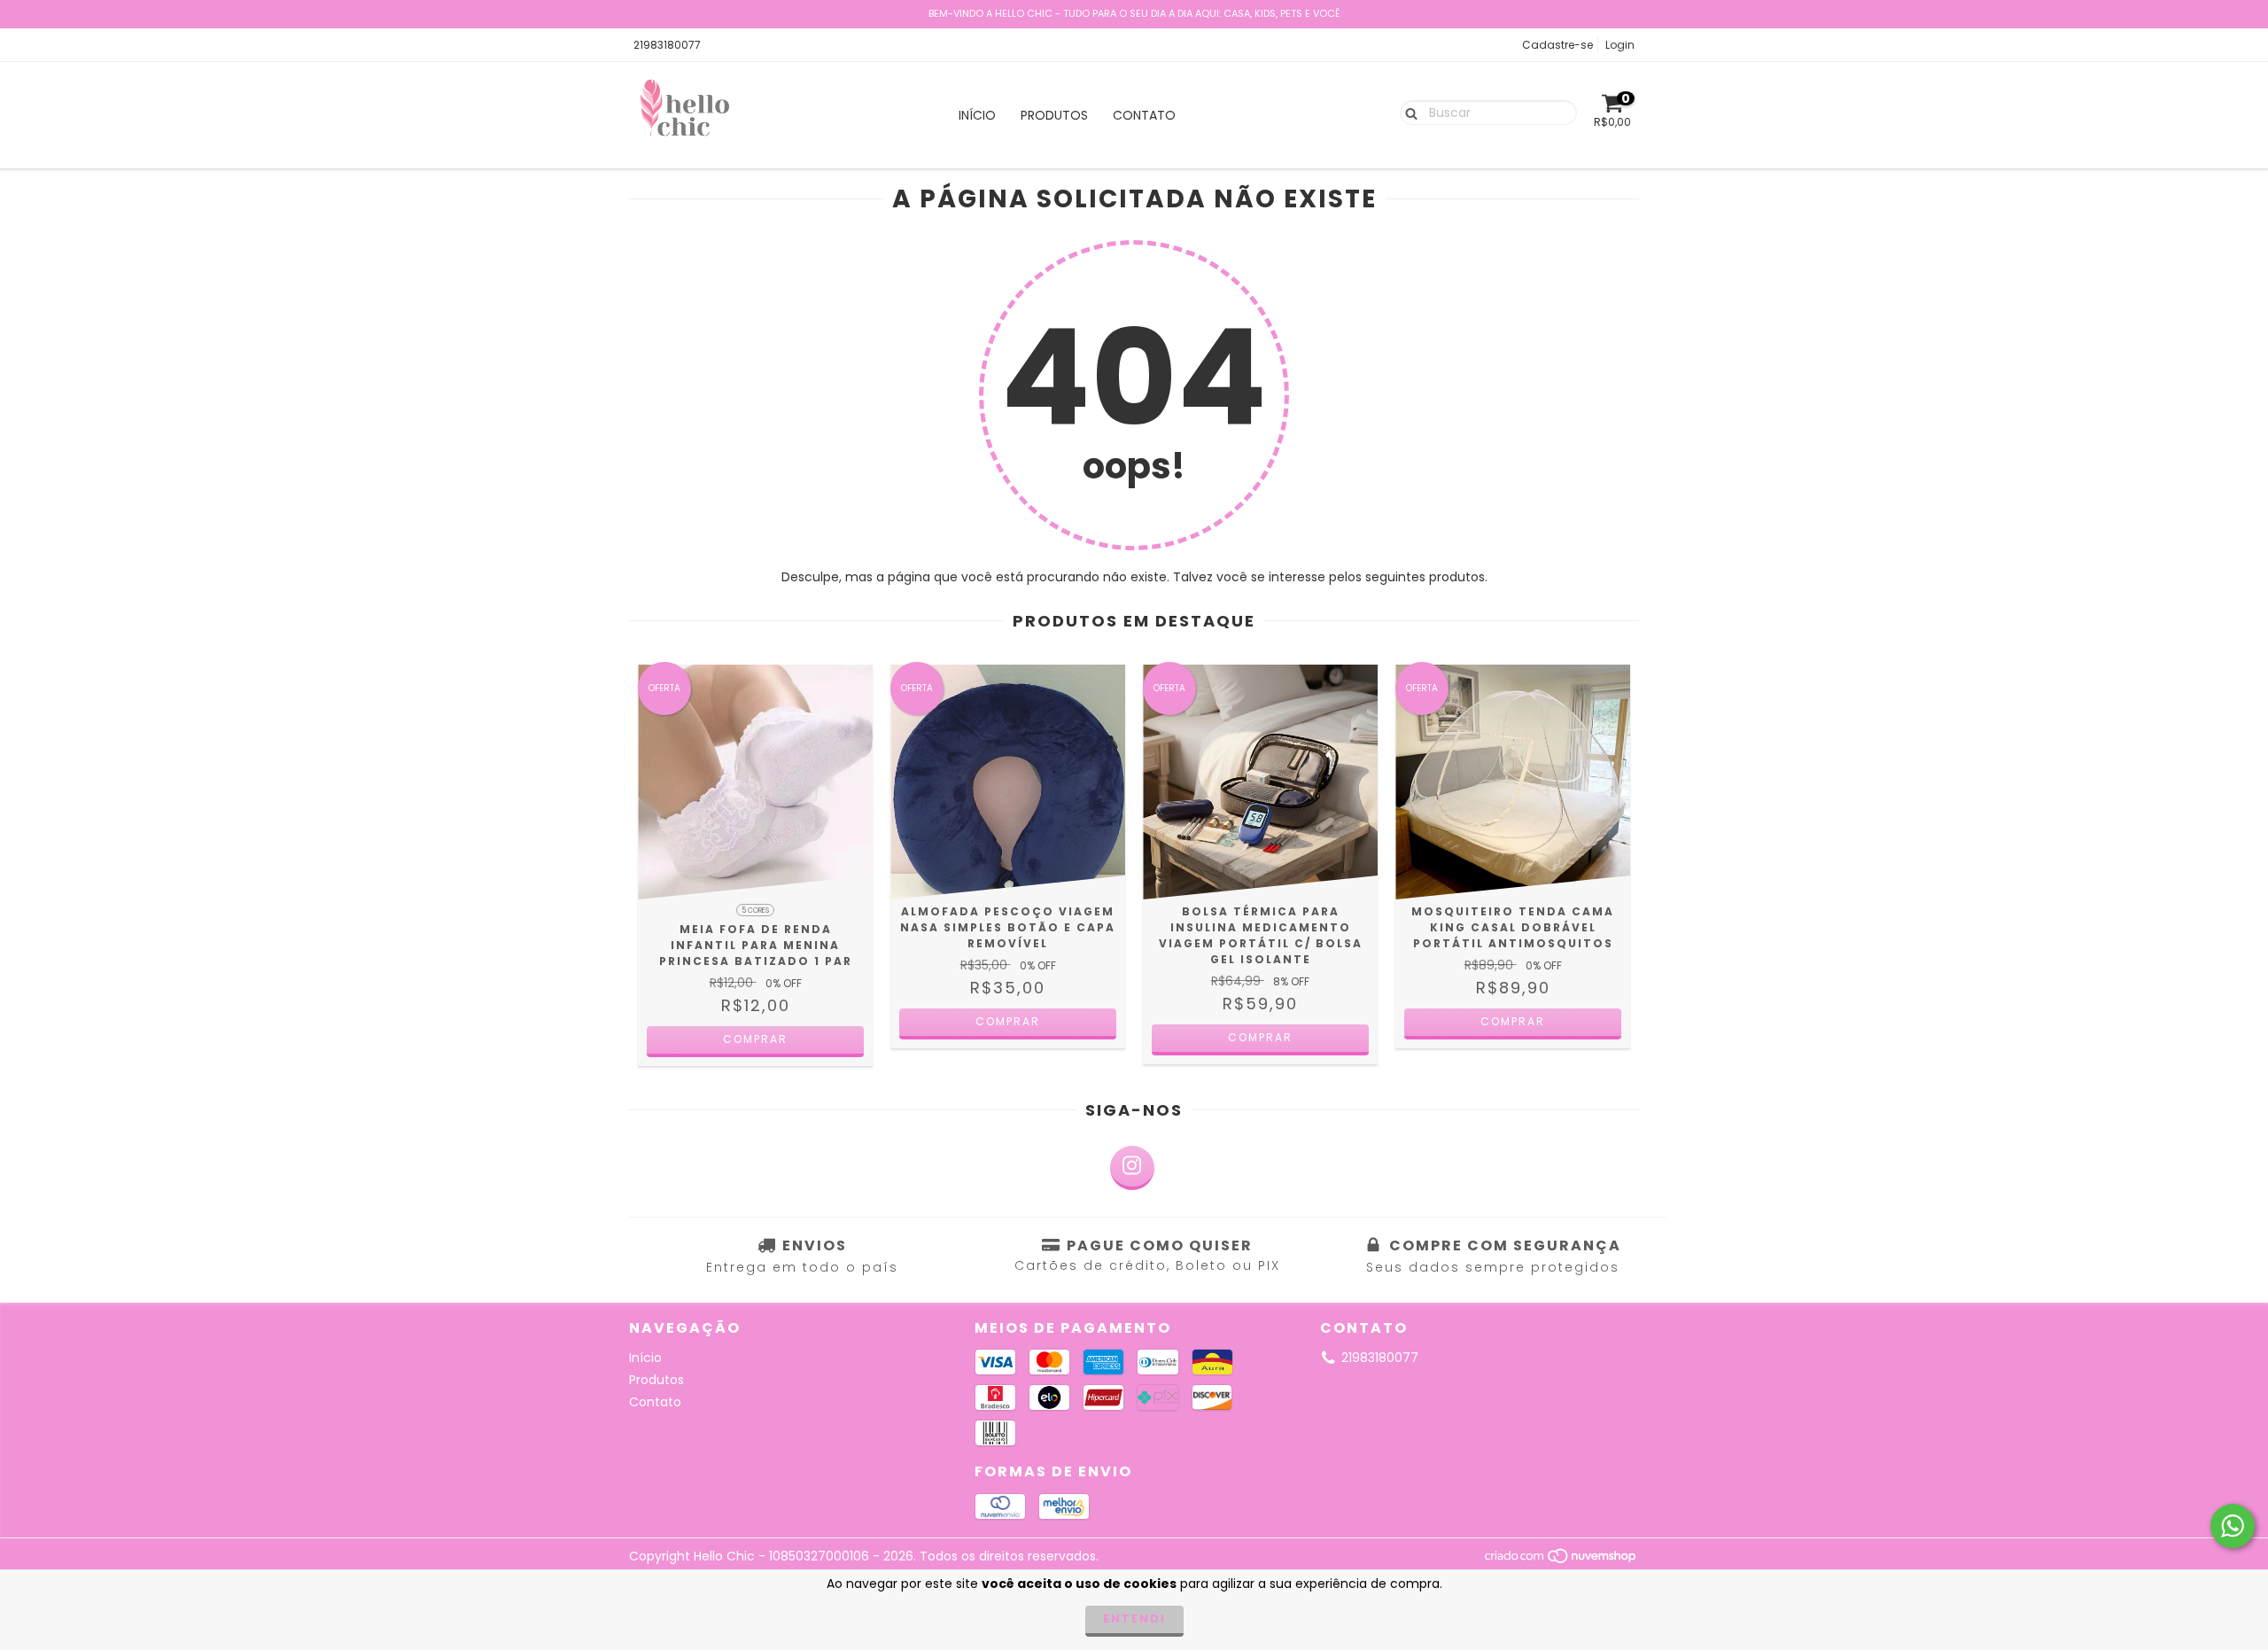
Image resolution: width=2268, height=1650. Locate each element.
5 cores (755, 911)
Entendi (1134, 1619)
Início (977, 115)
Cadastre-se (1557, 45)
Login (1620, 45)
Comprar (755, 1039)
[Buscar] (1407, 112)
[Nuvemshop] (1561, 1560)
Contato (1144, 115)
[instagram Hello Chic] (1132, 1168)
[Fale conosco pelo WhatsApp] (2233, 1526)
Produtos (1054, 115)
